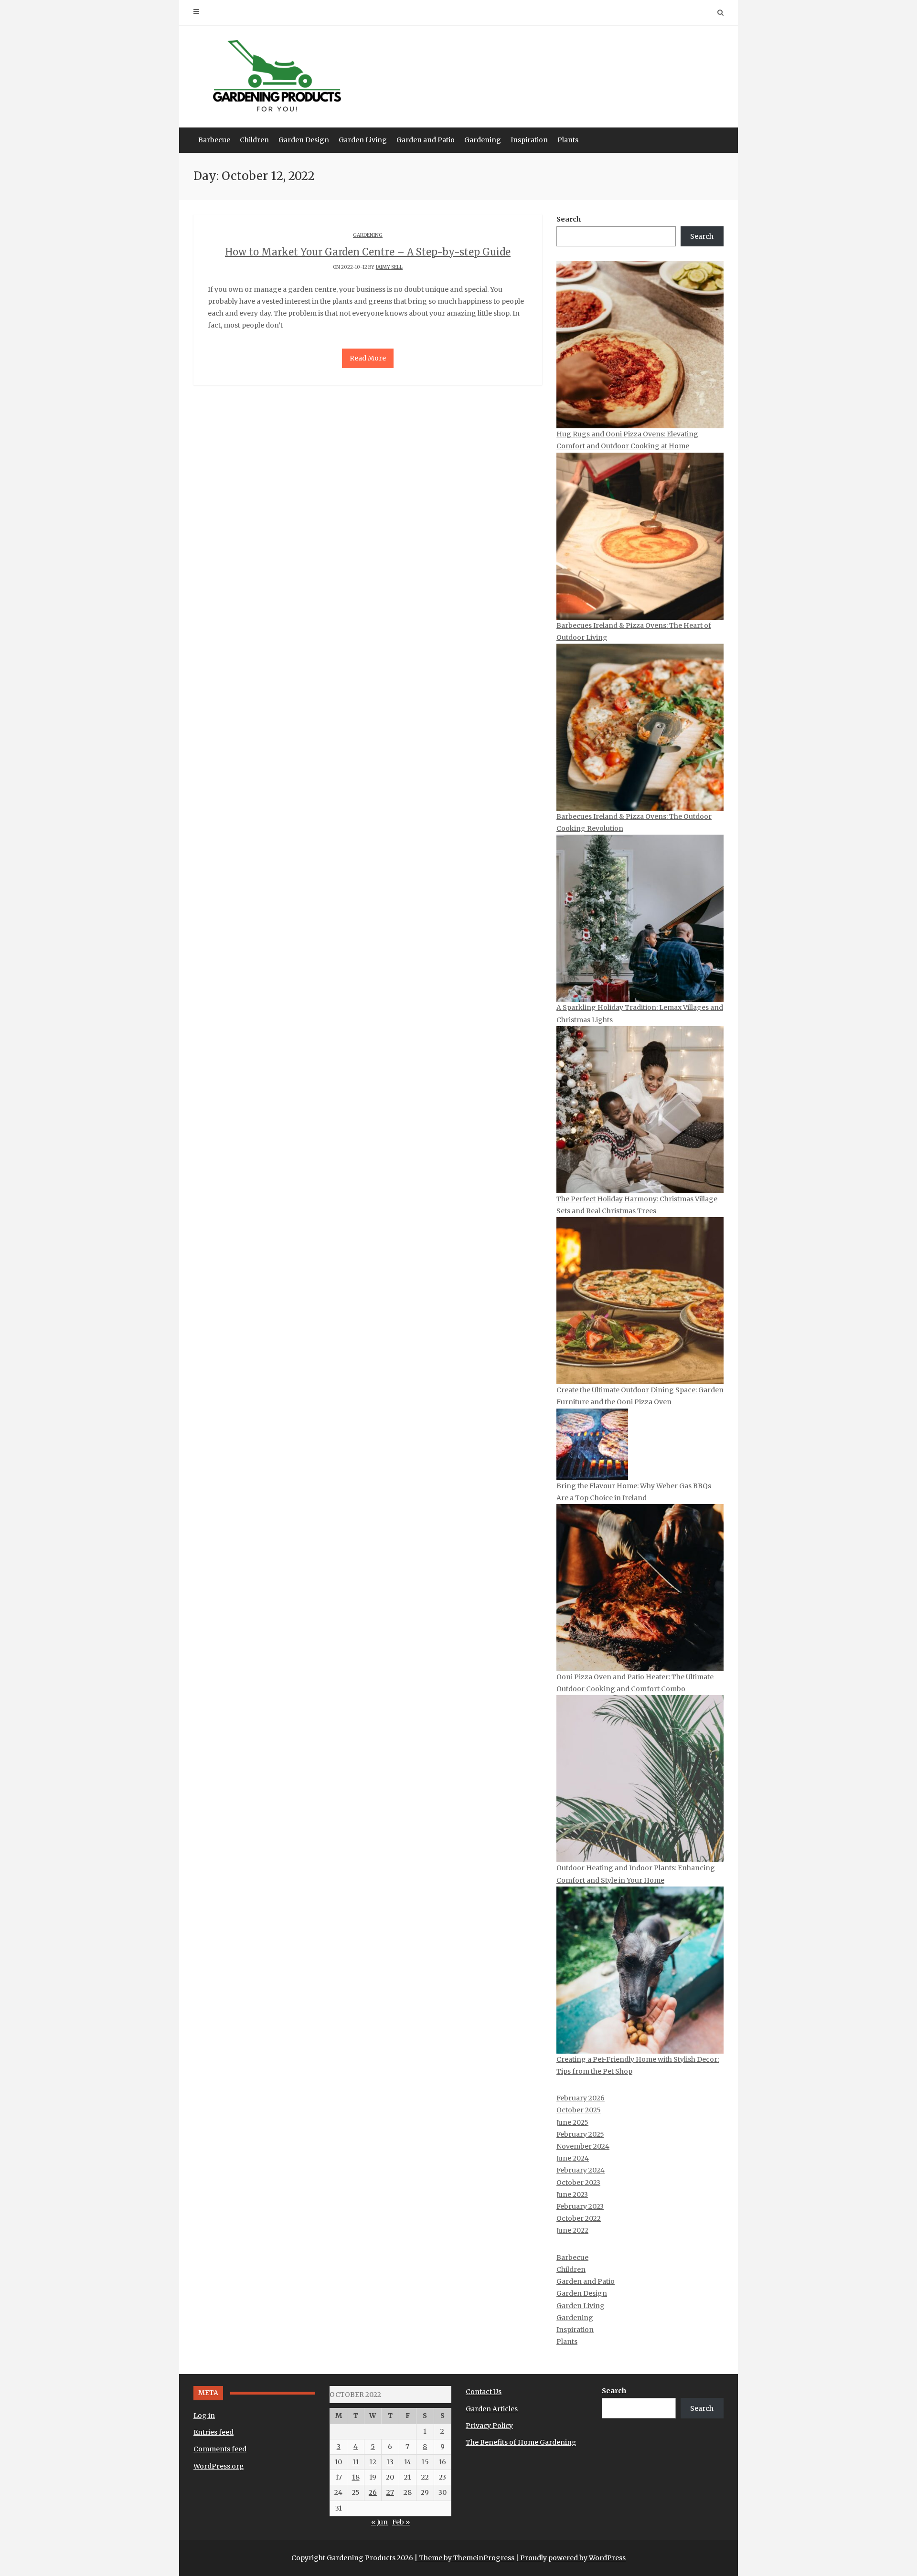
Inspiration (529, 140)
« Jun (379, 2522)
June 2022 (572, 2230)
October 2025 (579, 2110)
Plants (568, 140)
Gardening (483, 140)
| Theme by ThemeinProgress (464, 2558)
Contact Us (484, 2392)
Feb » (401, 2522)
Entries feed (213, 2432)
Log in (204, 2416)
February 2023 (580, 2206)
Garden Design (304, 140)
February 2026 (581, 2098)
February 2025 (580, 2134)
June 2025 (572, 2122)
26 (373, 2492)
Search (569, 219)
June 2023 (572, 2194)
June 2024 (573, 2158)
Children (254, 140)
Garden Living (363, 140)
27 (390, 2492)
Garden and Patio (426, 140)
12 (373, 2462)
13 (390, 2462)
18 (356, 2477)
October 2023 (578, 2183)
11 (356, 2462)
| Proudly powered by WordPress (571, 2558)
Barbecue (214, 140)
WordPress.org (219, 2466)
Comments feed (220, 2449)
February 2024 (581, 2170)
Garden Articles (492, 2409)
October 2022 (579, 2218)
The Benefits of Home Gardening (521, 2442)
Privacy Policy (489, 2426)
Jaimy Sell (389, 267)
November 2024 (583, 2146)
